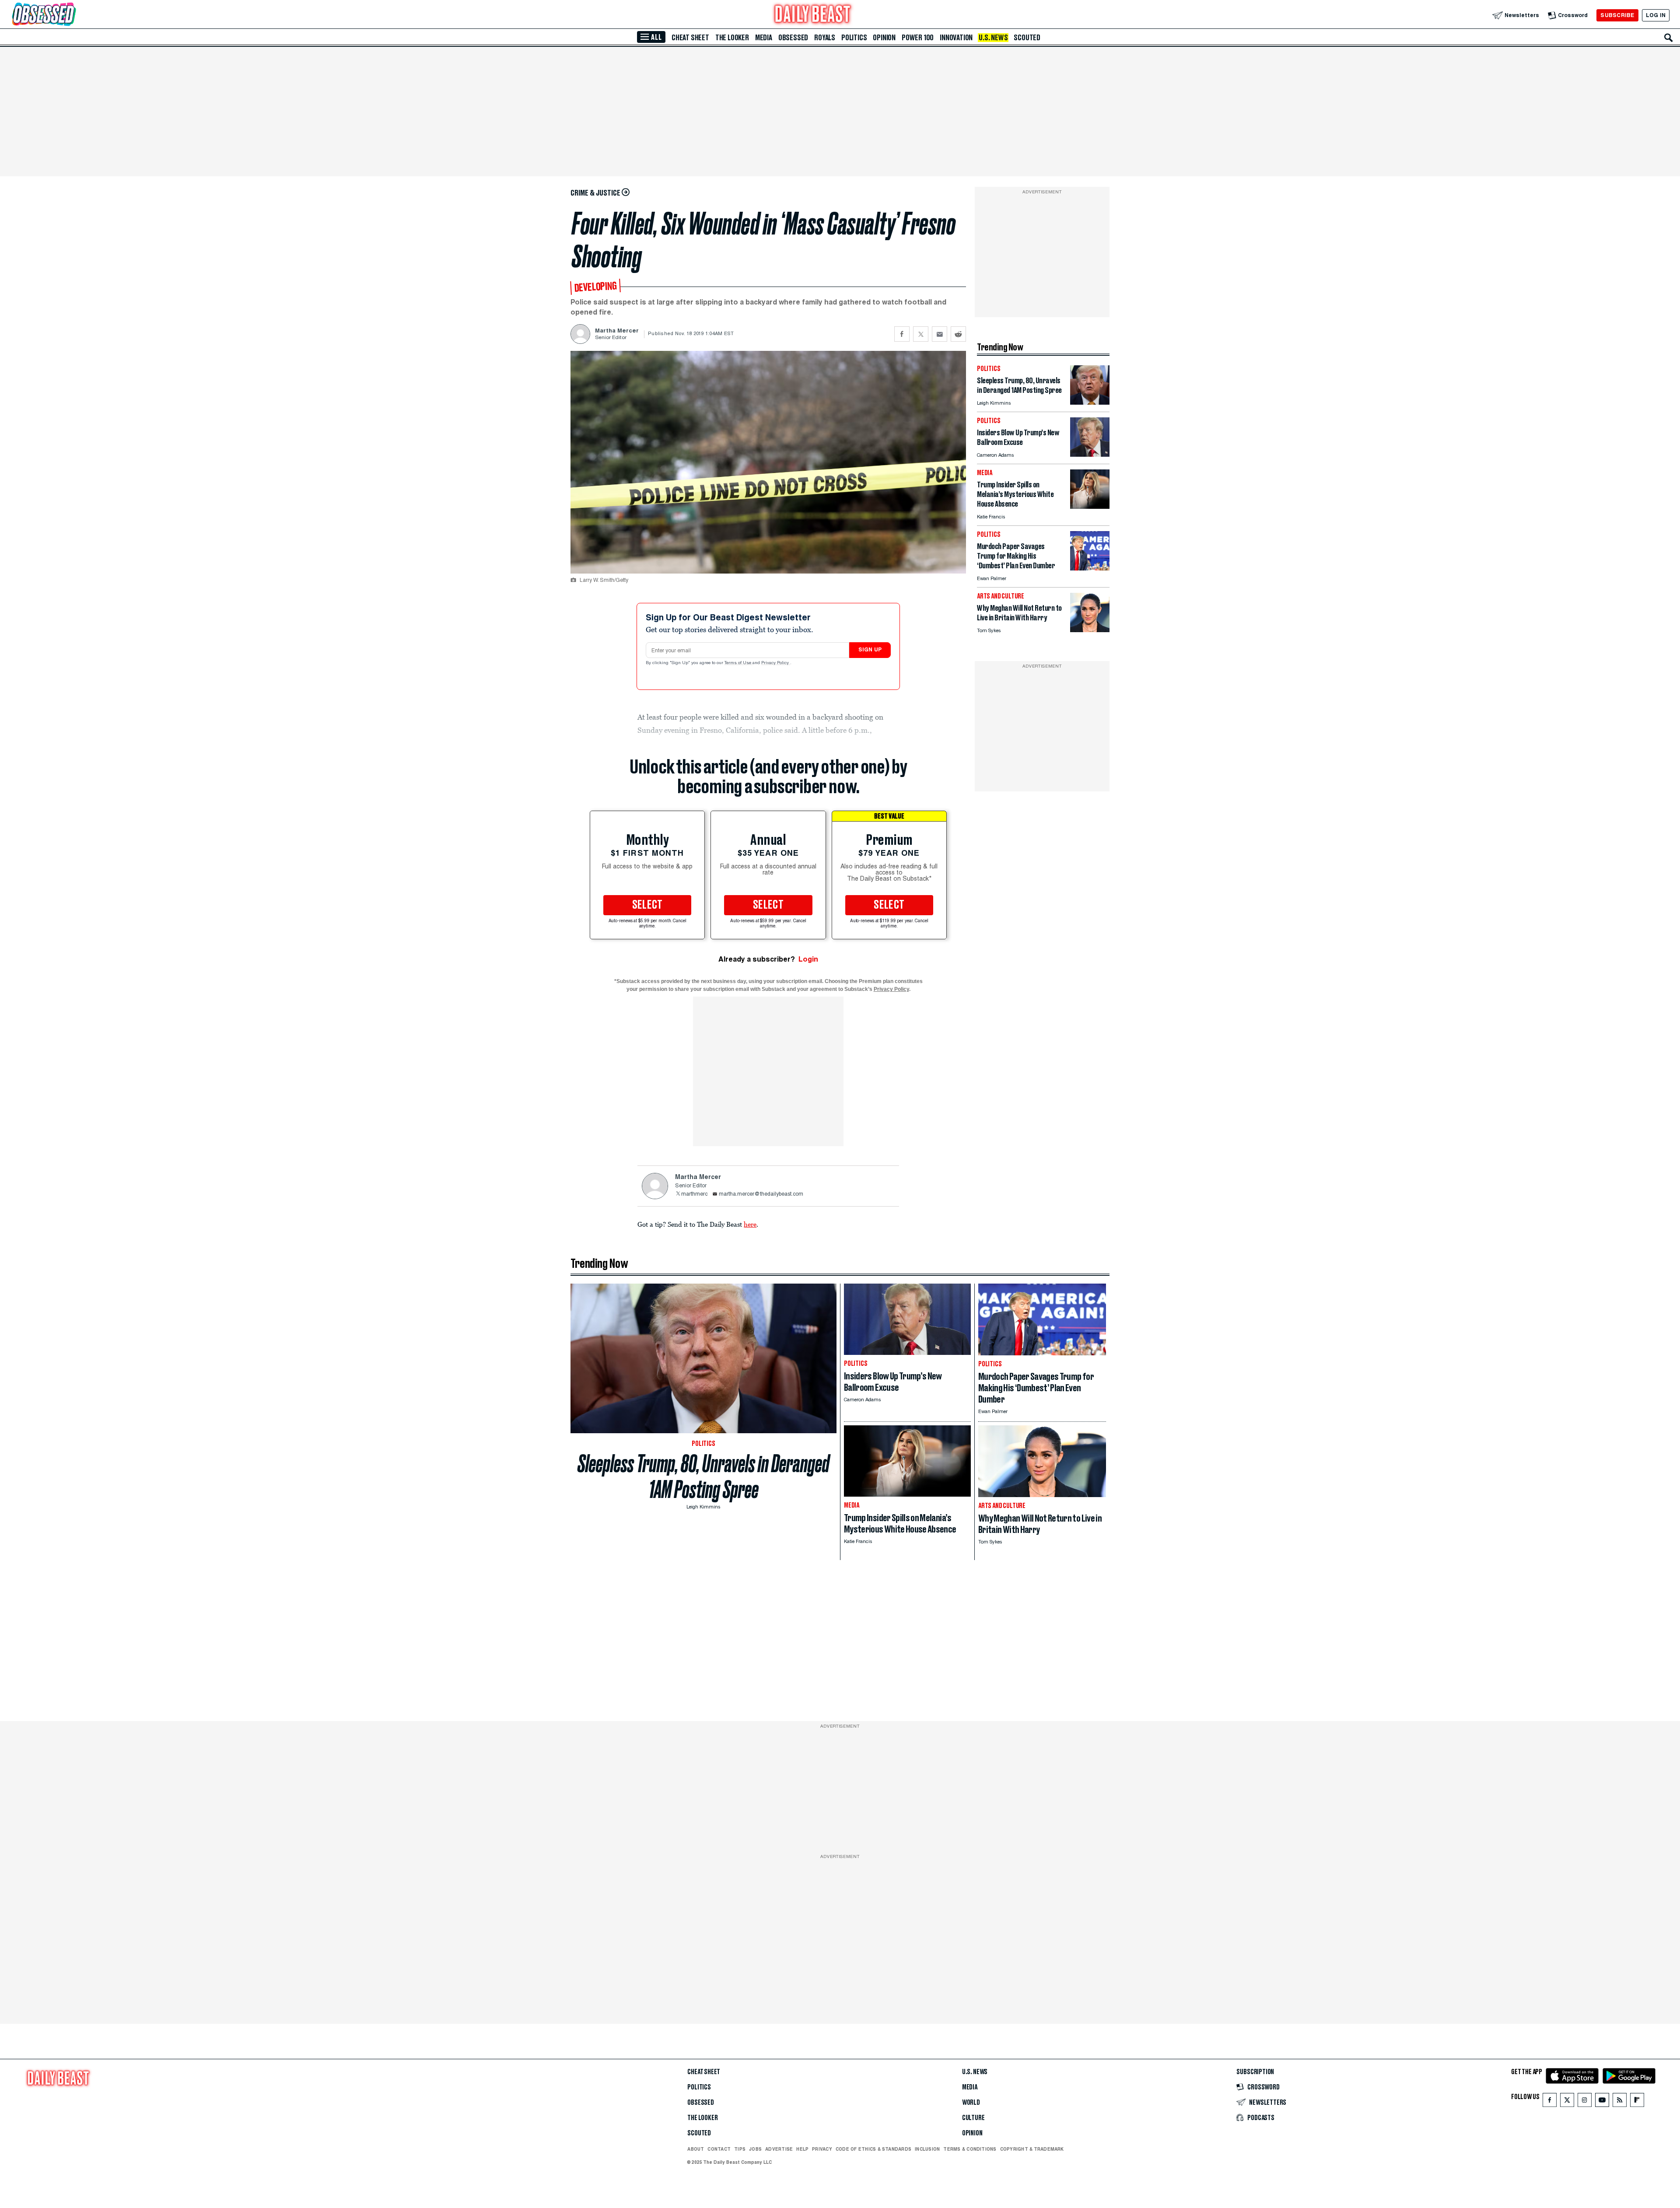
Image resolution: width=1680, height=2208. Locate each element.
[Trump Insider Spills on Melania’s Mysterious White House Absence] (1090, 506)
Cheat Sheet (690, 38)
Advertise (779, 2149)
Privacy (822, 2149)
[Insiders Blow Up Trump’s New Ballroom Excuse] (1090, 454)
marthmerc (694, 1194)
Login (808, 959)
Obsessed (793, 38)
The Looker (732, 38)
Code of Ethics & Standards (873, 2149)
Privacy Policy (776, 663)
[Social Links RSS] (1620, 2102)
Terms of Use (738, 663)
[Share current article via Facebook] (902, 334)
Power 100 (918, 38)
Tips (740, 2149)
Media (764, 38)
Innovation (956, 38)
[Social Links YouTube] (1602, 2102)
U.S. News (993, 38)
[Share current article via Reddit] (958, 334)
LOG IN (1656, 15)
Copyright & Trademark (1032, 2149)
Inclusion (927, 2149)
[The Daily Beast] (813, 15)
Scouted (1027, 38)
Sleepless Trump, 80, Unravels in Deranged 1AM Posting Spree (703, 1477)
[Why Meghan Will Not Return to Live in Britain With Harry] (1090, 630)
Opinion (884, 38)
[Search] (1669, 38)
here (750, 1224)
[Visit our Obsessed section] (72, 15)
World (971, 2103)
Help (802, 2149)
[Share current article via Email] (940, 334)
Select (647, 905)
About (696, 2149)
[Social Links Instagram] (1585, 2102)
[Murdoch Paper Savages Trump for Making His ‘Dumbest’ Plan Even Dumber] (1090, 568)
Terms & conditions (970, 2149)
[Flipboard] (1637, 2102)
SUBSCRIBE (1617, 15)
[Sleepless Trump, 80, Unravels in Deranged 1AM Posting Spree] (1090, 402)
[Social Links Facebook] (1550, 2102)
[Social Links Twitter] (1567, 2102)
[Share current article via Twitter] (921, 334)
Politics (854, 38)
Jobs (755, 2149)
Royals (825, 38)
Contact (719, 2149)
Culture (973, 2118)
